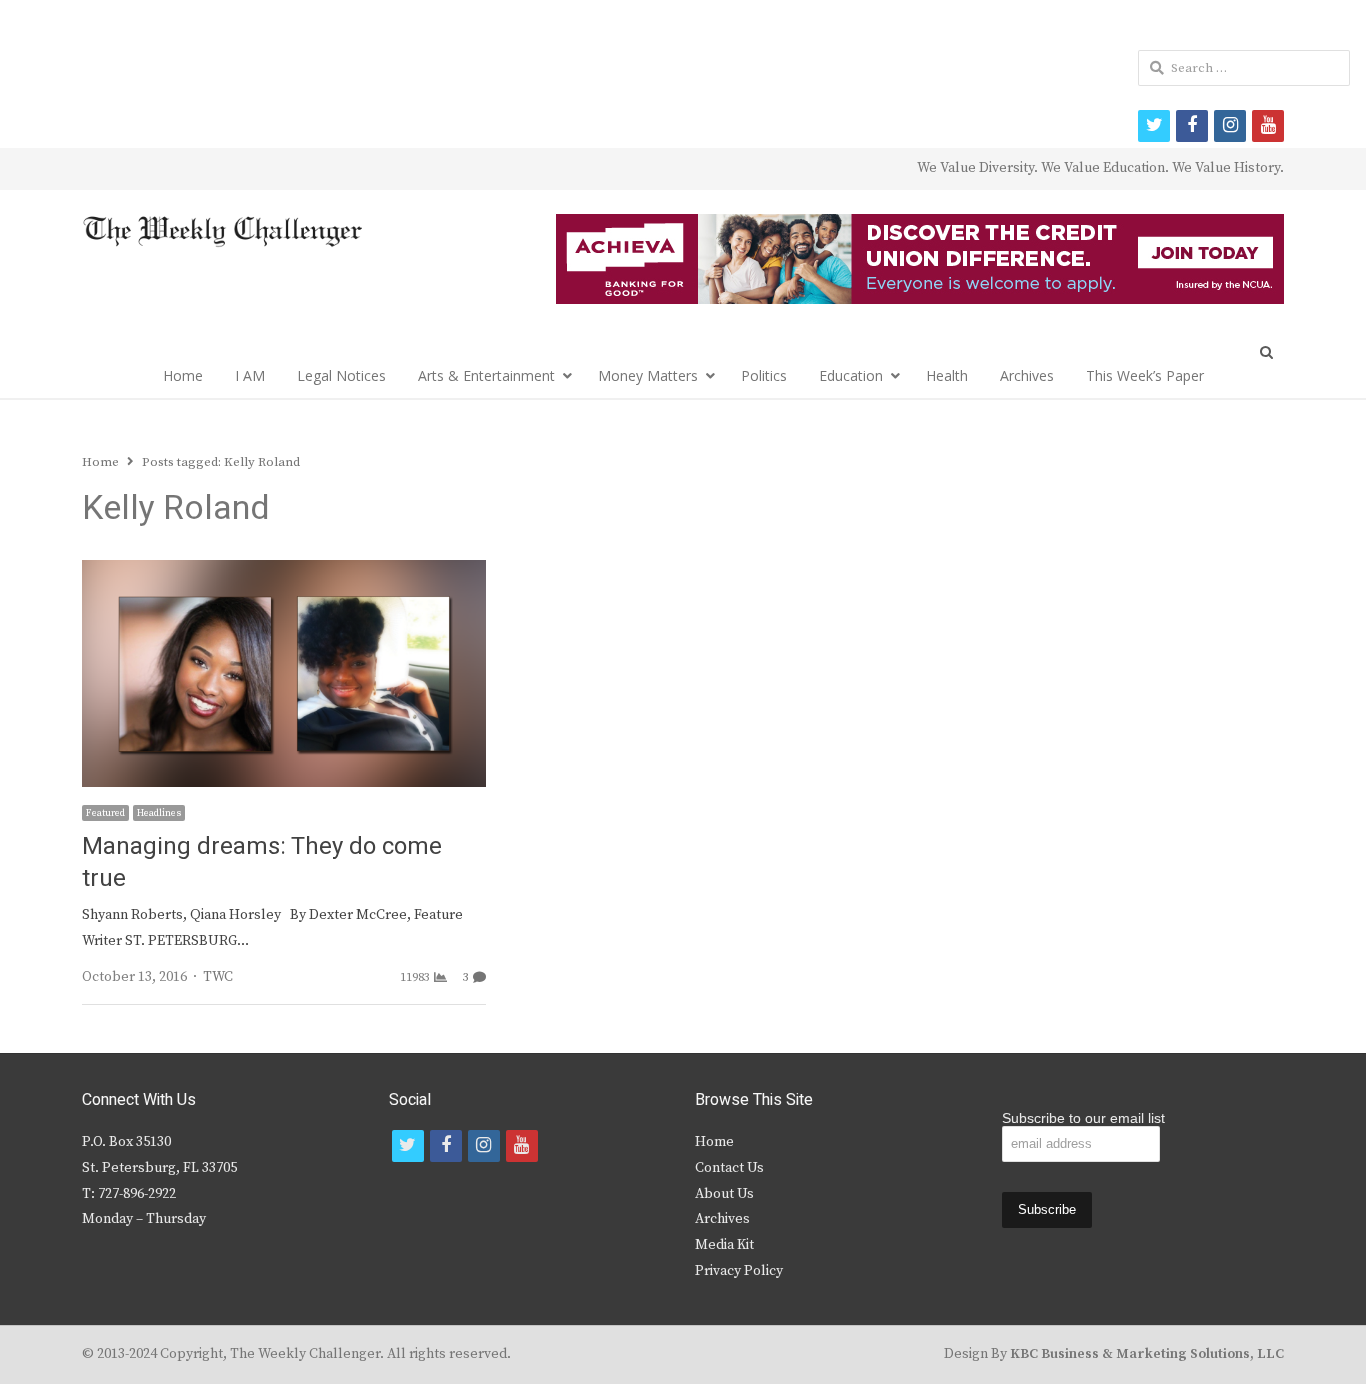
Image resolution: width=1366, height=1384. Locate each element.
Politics (764, 375)
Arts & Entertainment (486, 375)
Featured (105, 813)
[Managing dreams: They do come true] (284, 572)
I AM (250, 375)
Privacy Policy (739, 1271)
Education (851, 375)
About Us (724, 1194)
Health (947, 375)
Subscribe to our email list (1083, 1118)
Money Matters (648, 375)
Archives (1027, 375)
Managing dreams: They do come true (262, 862)
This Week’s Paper (1145, 375)
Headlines (159, 813)
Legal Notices (341, 375)
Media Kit (724, 1245)
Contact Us (729, 1168)
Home (183, 375)
